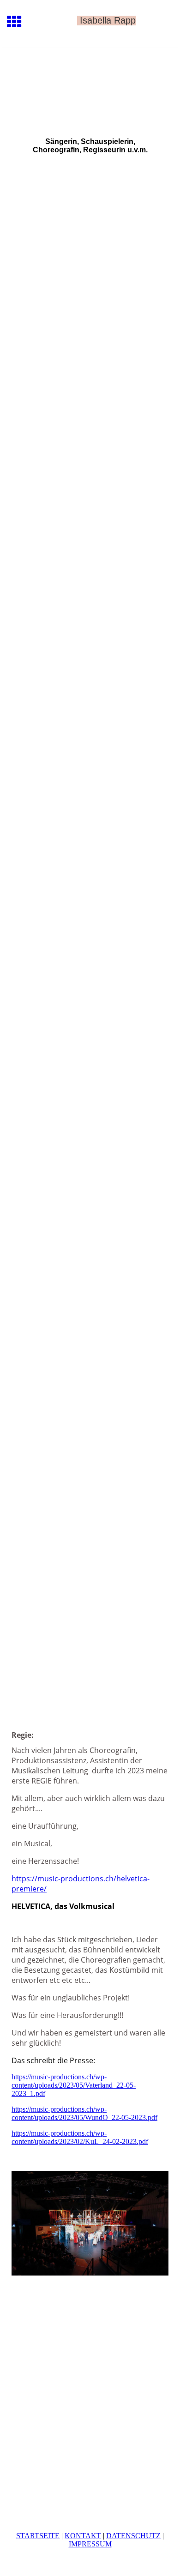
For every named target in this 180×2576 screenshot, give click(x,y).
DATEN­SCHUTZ (133, 2536)
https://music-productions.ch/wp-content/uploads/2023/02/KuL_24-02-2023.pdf (80, 2137)
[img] (90, 87)
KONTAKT (83, 2536)
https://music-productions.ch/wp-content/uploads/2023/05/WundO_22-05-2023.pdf (84, 2113)
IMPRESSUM (90, 2544)
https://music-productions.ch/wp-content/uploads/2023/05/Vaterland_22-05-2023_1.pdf (74, 2085)
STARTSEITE (38, 2536)
